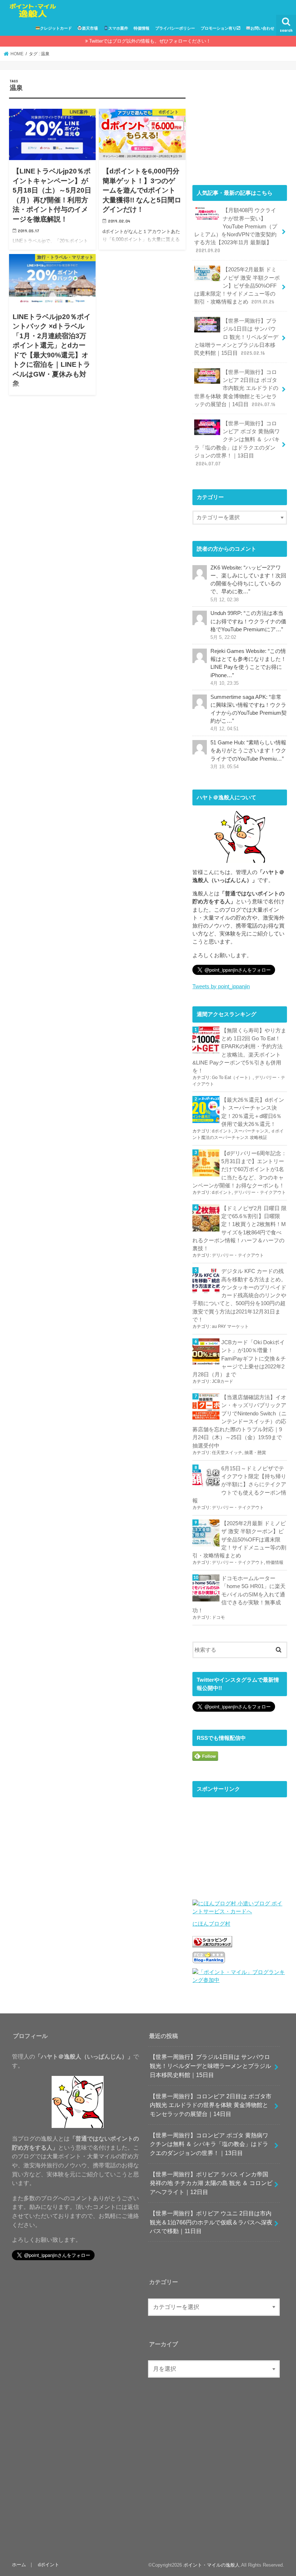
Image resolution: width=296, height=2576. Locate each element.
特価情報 (142, 28)
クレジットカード (56, 28)
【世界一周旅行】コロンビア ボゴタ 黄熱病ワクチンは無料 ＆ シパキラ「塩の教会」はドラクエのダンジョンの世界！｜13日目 (237, 444)
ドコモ (218, 1617)
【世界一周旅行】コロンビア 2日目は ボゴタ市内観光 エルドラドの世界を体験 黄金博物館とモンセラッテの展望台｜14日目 (236, 388)
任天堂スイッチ (227, 1453)
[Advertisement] (240, 124)
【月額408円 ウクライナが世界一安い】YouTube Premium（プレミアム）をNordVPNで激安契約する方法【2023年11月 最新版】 (236, 230)
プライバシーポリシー (175, 28)
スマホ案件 (118, 28)
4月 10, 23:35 (225, 683)
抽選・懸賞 (255, 1453)
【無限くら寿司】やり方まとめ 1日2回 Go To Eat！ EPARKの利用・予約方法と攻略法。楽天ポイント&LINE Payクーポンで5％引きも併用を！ (239, 1051)
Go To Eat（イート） (232, 1078)
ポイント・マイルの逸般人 (212, 2565)
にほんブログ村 (211, 1924)
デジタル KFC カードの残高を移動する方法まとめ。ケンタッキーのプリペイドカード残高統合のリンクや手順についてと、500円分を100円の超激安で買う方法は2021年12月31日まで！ (239, 1295)
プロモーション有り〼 (221, 28)
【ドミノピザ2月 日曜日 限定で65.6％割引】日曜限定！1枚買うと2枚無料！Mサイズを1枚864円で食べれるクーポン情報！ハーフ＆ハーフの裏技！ (240, 1228)
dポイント (222, 1131)
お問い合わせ (262, 28)
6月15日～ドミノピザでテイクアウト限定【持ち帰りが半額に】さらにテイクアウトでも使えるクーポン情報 (239, 1485)
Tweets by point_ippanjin (221, 986)
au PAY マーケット (230, 1326)
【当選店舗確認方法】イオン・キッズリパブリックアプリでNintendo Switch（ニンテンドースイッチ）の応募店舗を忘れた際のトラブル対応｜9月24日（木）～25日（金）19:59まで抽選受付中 (240, 1421)
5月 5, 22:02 (223, 637)
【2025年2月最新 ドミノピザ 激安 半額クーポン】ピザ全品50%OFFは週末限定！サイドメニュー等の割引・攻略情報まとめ (237, 286)
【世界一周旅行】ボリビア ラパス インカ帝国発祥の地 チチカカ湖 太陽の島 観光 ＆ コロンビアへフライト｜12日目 (211, 2183)
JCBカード (223, 1381)
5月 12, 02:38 (225, 600)
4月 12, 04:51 (225, 729)
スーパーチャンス (251, 1131)
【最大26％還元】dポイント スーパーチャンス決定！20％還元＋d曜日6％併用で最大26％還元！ (253, 1112)
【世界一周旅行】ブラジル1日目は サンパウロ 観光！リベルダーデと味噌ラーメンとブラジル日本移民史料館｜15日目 (236, 337)
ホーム (19, 2565)
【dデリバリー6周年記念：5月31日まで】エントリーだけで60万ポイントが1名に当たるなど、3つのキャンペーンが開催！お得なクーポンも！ (240, 1169)
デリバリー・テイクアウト (260, 1192)
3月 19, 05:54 (225, 767)
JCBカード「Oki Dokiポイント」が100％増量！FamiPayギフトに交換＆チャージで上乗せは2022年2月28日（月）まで (239, 1358)
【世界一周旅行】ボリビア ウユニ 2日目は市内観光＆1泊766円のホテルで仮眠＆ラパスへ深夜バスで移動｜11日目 (211, 2222)
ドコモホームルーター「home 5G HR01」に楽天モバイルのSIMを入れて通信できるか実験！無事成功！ (239, 1594)
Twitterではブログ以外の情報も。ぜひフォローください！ (150, 41)
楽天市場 (90, 28)
